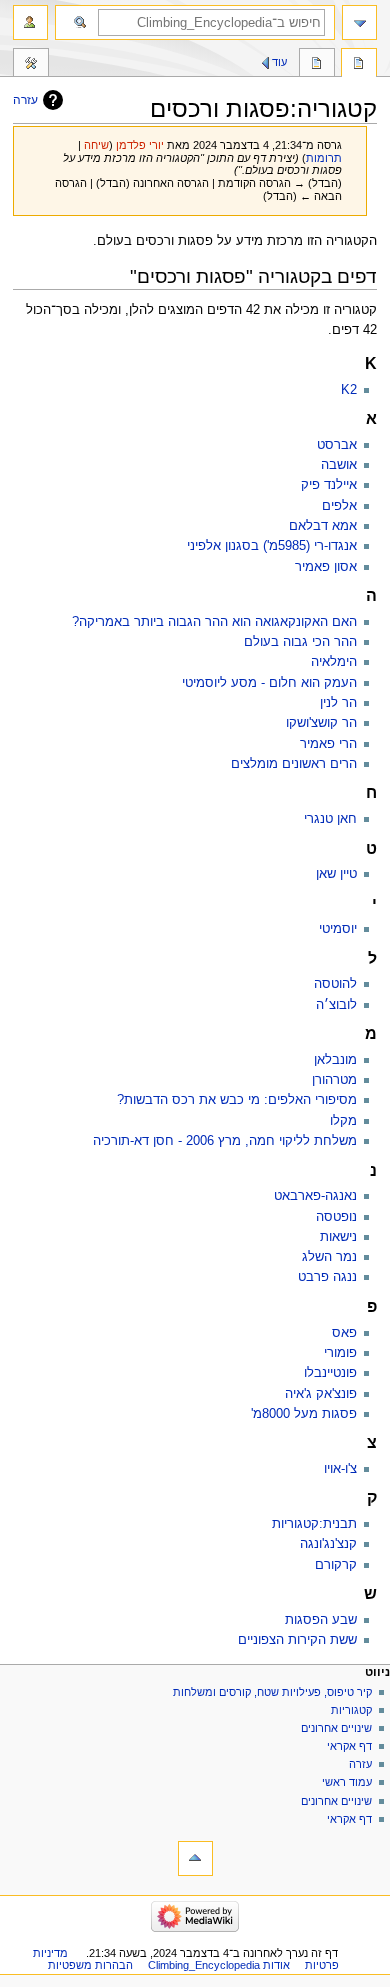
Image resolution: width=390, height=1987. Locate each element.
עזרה (25, 100)
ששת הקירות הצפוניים (297, 1640)
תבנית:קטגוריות (314, 1524)
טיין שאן (336, 874)
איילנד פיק (329, 485)
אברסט (337, 445)
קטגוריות (350, 1710)
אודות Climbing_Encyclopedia (219, 1965)
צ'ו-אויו (340, 1469)
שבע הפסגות (321, 1620)
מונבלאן (335, 1060)
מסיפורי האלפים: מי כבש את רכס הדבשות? (237, 1100)
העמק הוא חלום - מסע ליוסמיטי (269, 683)
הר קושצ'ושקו (321, 723)
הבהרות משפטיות (90, 1965)
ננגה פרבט (327, 1277)
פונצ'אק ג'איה (321, 1394)
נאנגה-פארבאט (315, 1196)
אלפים (339, 506)
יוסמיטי (338, 929)
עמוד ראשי (347, 1782)
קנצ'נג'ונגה (328, 1544)
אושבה (339, 465)
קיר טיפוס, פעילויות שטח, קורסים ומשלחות (272, 1692)
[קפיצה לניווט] (359, 22)
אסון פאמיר (326, 567)
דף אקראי (349, 1746)
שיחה (96, 145)
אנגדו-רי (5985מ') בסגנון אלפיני (272, 546)
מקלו (343, 1121)
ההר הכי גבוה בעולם (300, 642)
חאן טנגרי (330, 819)
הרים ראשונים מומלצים (294, 764)
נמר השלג (329, 1257)
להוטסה (335, 984)
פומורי (340, 1353)
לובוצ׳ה (336, 1005)
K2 (349, 390)
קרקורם (336, 1565)
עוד (279, 62)
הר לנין (338, 703)
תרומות (324, 158)
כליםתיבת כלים (31, 65)
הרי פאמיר (328, 744)
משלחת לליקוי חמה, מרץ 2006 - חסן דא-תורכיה (225, 1141)
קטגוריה (359, 65)
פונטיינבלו (330, 1373)
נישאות (338, 1237)
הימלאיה (334, 662)
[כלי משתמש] (30, 22)
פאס (344, 1333)
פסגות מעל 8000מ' (304, 1414)
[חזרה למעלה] (195, 1858)
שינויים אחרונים (336, 1728)
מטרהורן (334, 1080)
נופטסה (336, 1217)
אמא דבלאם (323, 526)
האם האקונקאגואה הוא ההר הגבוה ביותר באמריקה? (214, 622)
